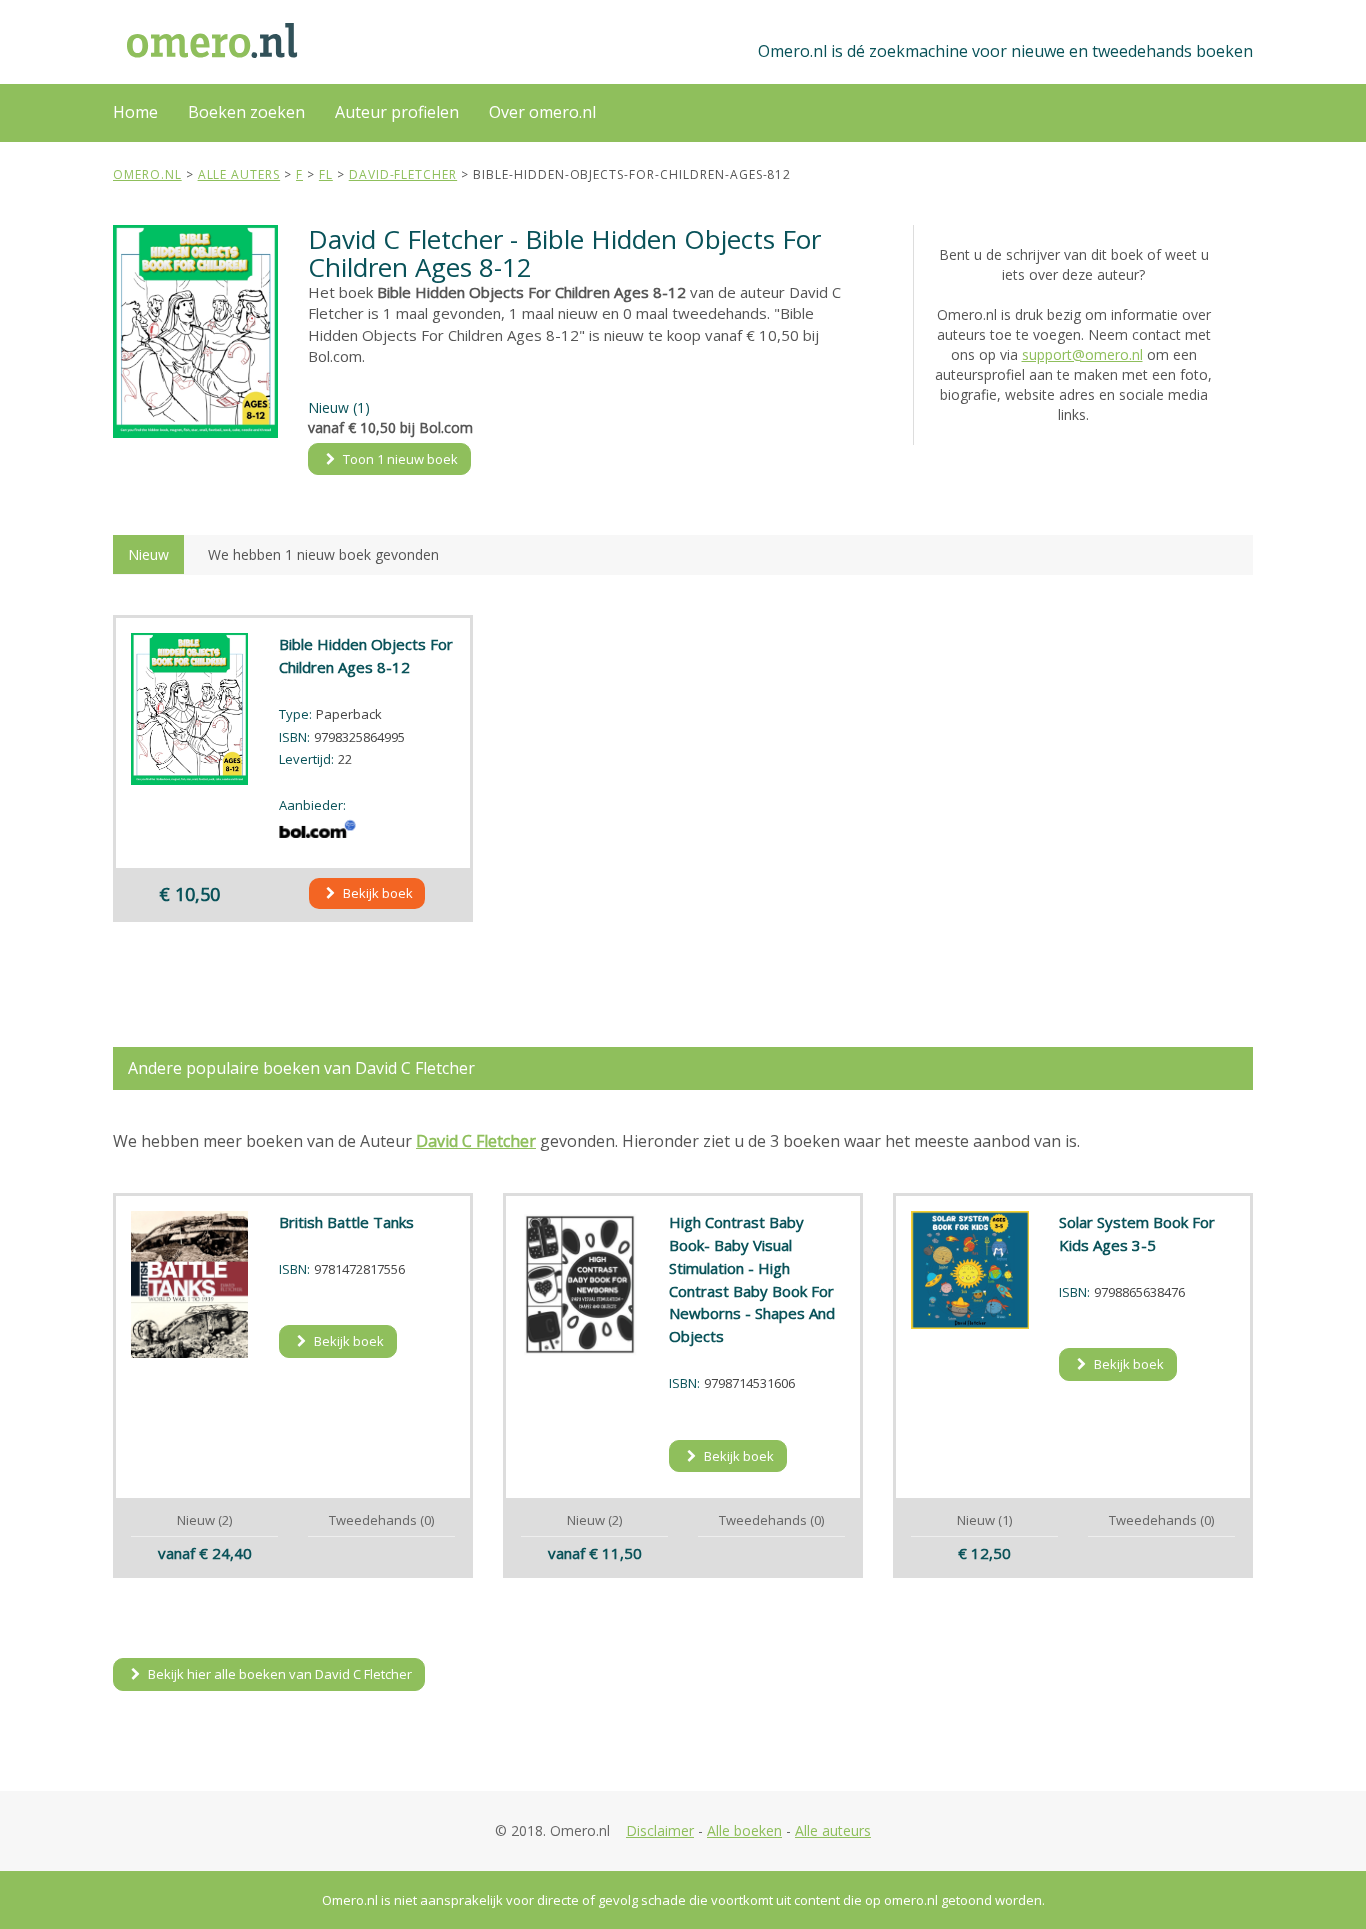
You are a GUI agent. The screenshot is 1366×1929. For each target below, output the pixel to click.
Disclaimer (660, 1830)
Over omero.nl (542, 112)
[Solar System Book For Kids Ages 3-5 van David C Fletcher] (970, 1270)
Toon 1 (399, 459)
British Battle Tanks (346, 1222)
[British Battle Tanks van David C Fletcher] (190, 1284)
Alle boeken (744, 1830)
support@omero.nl (1082, 354)
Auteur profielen (397, 112)
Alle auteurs (833, 1830)
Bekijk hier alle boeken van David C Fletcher (278, 1674)
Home (135, 112)
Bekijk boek (376, 893)
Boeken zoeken (246, 112)
